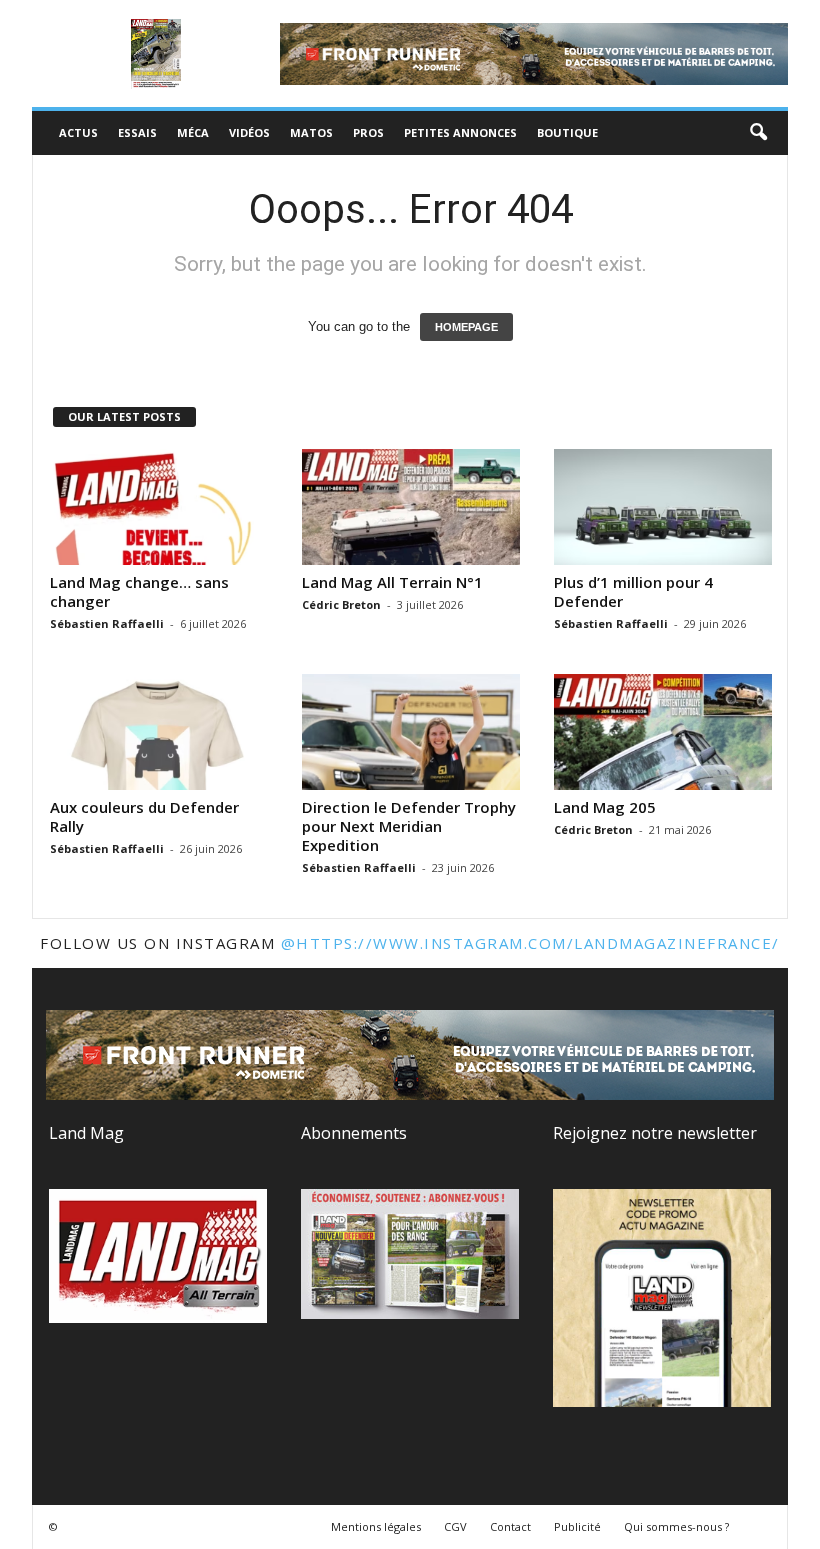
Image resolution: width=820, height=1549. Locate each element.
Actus (78, 132)
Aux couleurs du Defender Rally (144, 816)
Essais (137, 132)
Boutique (567, 132)
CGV (455, 1526)
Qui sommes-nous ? (676, 1526)
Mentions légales (376, 1526)
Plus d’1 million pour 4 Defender (633, 591)
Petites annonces (460, 132)
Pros (368, 132)
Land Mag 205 (605, 807)
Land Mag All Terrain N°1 (392, 582)
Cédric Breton (341, 604)
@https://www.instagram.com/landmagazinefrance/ (530, 943)
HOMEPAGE (466, 327)
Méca (193, 132)
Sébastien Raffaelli (107, 623)
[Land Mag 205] (663, 732)
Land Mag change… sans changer (139, 591)
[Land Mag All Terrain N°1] (411, 507)
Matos (311, 132)
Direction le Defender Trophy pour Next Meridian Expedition (409, 826)
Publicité (577, 1526)
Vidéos (249, 132)
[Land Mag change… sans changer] (159, 507)
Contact (510, 1526)
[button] (758, 133)
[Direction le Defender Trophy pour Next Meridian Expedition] (411, 732)
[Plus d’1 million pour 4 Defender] (663, 507)
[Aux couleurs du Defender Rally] (159, 732)
